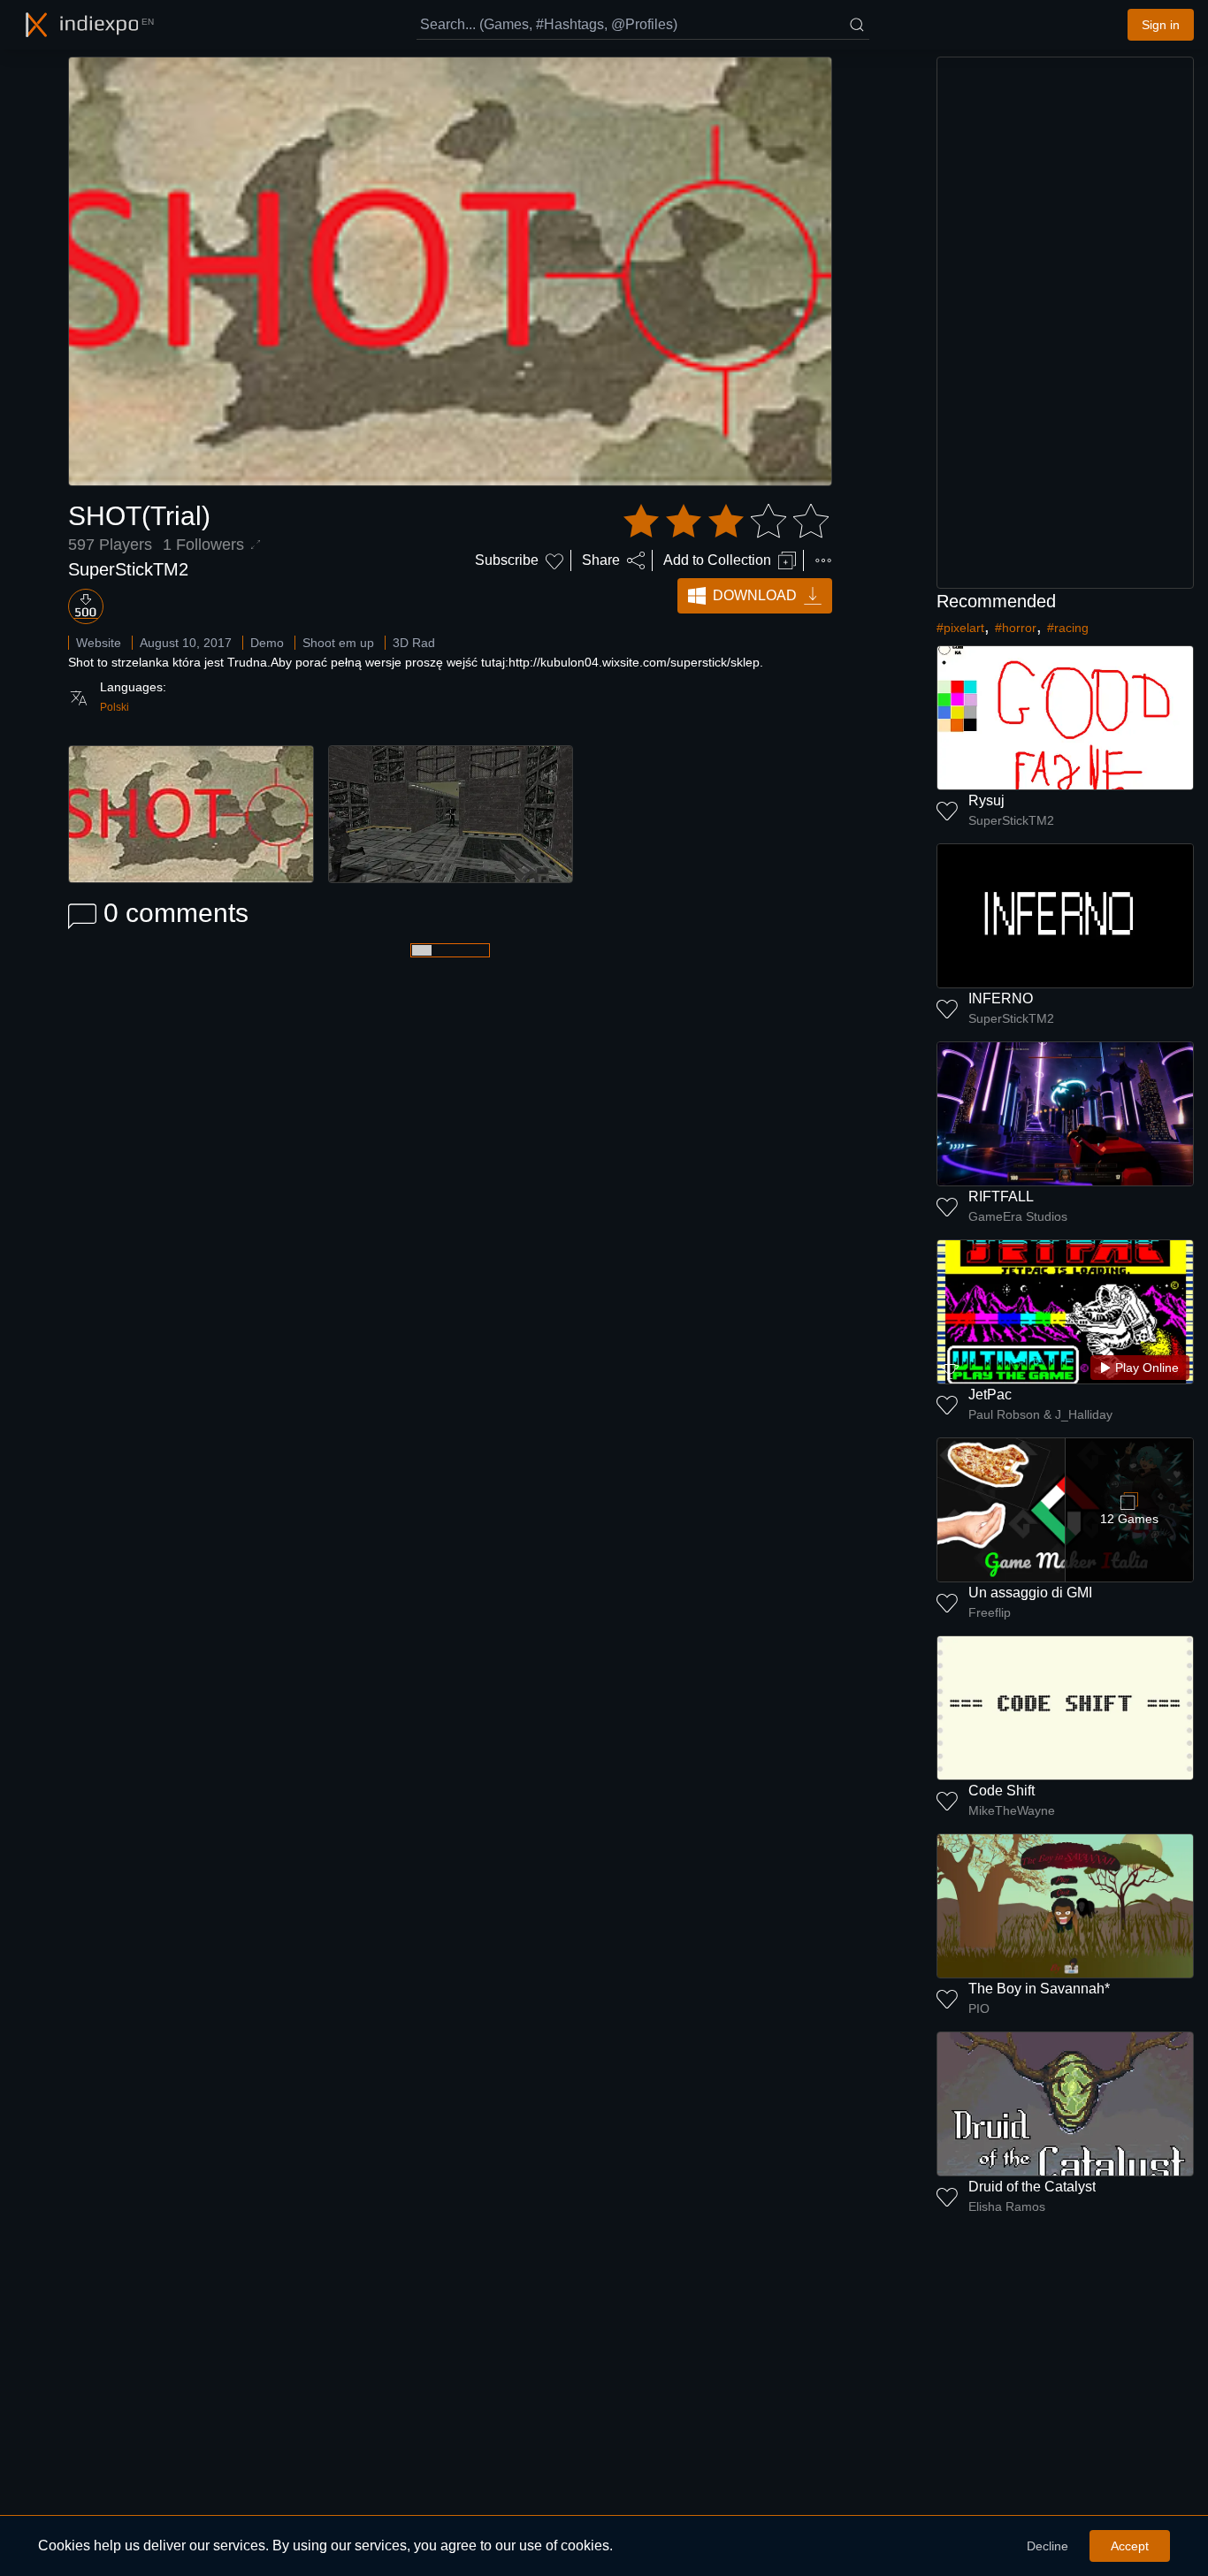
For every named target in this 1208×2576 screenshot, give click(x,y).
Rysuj (986, 800)
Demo (267, 643)
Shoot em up (338, 643)
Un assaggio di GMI (1030, 1593)
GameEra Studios (1018, 1216)
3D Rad (414, 643)
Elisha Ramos (1007, 2206)
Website (99, 643)
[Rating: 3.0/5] (726, 522)
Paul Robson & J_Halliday (1040, 1414)
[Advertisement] (1066, 323)
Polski (115, 707)
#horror (1016, 628)
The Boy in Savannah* (1039, 1989)
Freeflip (990, 1612)
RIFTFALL (1001, 1197)
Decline (1047, 2546)
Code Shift (1002, 1791)
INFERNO (1001, 998)
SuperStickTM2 (128, 569)
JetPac (990, 1395)
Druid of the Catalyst (1032, 2187)
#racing (1068, 628)
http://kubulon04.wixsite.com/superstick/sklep (634, 662)
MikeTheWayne (1012, 1810)
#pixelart (960, 628)
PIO (979, 2008)
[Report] (823, 560)
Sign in (1161, 25)
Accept (1130, 2546)
